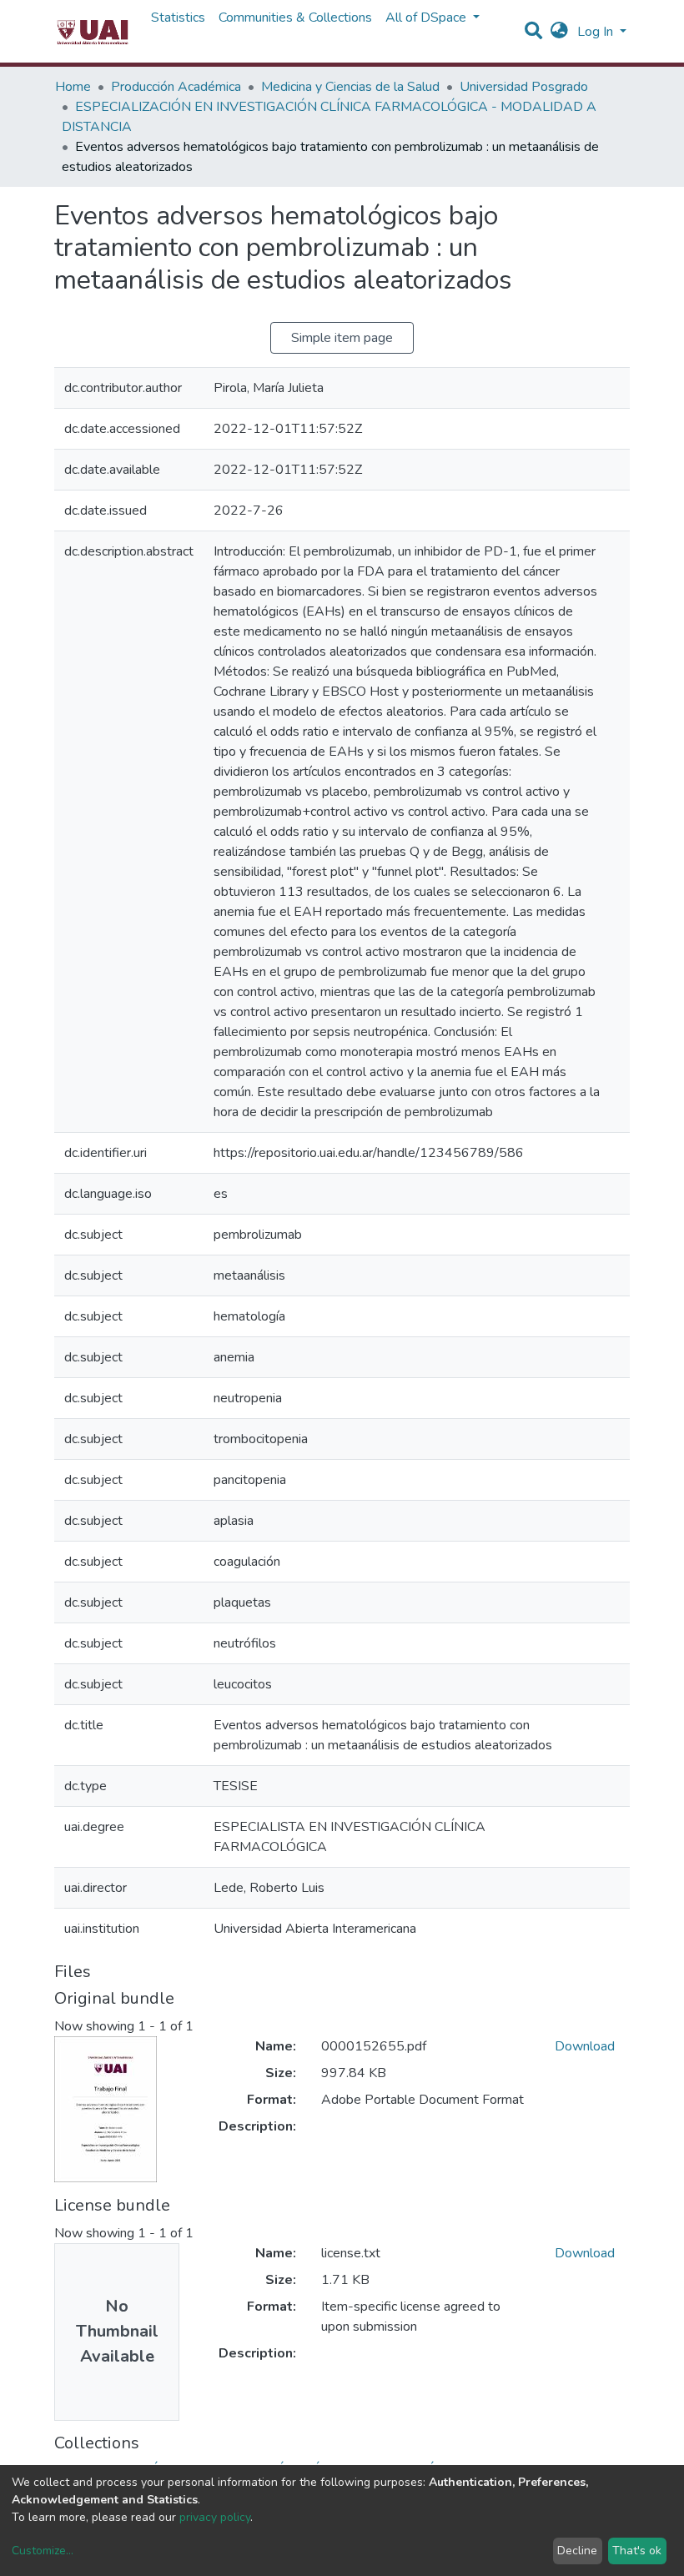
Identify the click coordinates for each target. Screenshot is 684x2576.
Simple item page (342, 338)
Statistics (178, 18)
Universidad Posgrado (524, 87)
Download (585, 2046)
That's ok (637, 2551)
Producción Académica (176, 87)
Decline (577, 2551)
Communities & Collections (295, 18)
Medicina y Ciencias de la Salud (350, 87)
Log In (597, 32)
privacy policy (215, 2517)
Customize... (43, 2551)
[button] (559, 32)
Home (73, 87)
